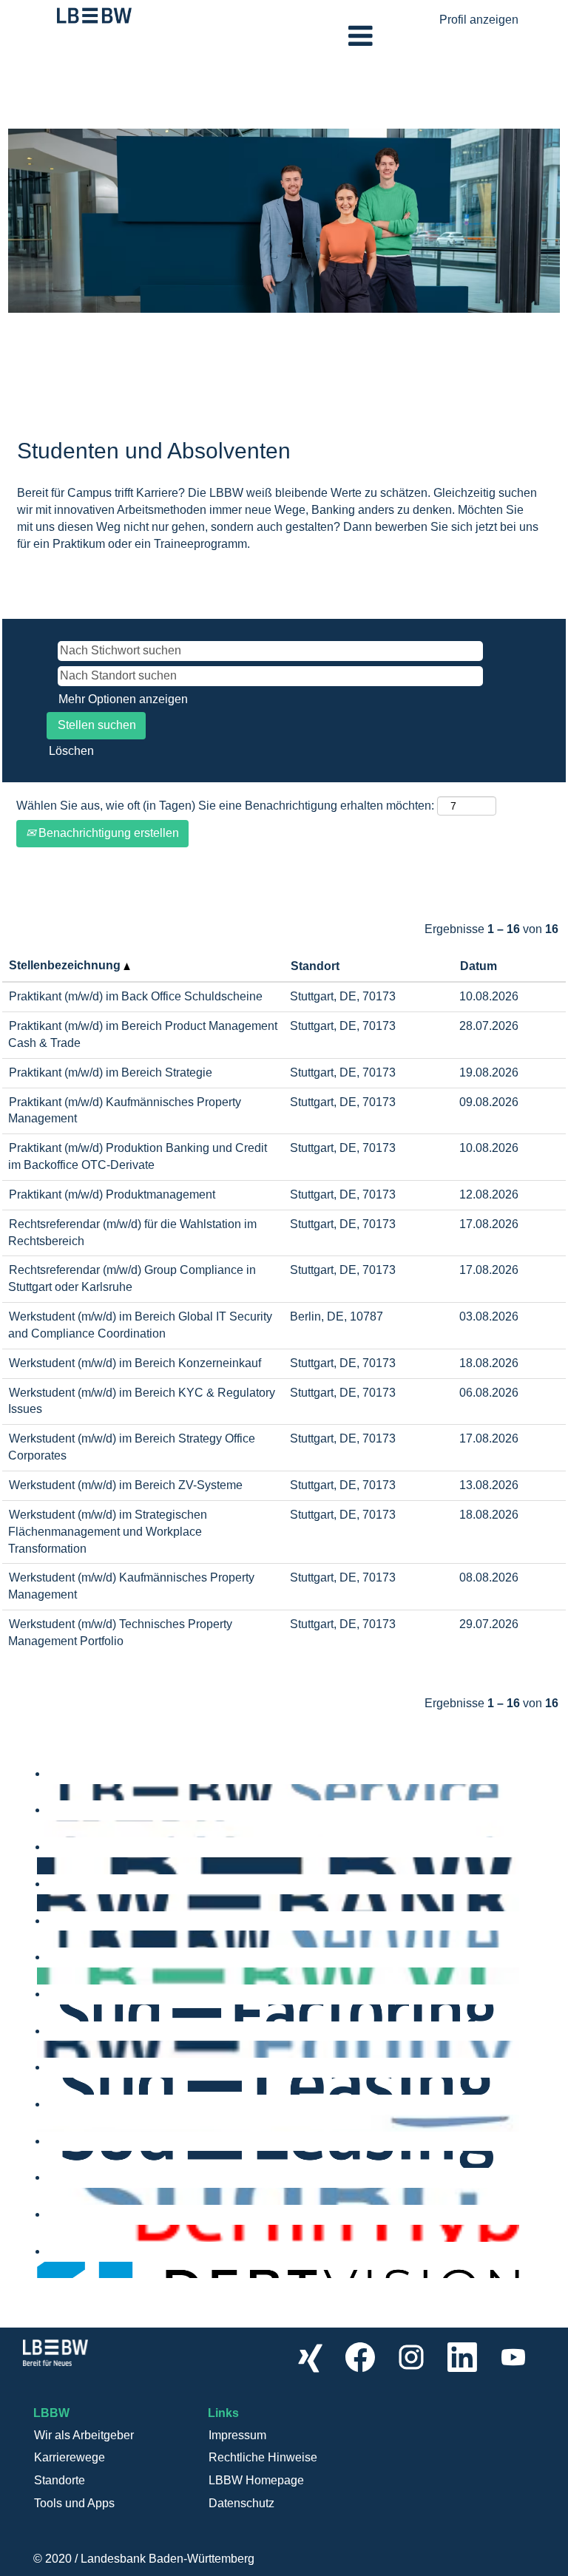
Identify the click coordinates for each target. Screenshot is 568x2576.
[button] (284, 36)
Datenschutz (241, 2503)
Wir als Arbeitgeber (84, 2435)
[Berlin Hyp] (41, 2233)
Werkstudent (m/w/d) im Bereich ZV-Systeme (126, 1485)
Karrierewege (70, 2457)
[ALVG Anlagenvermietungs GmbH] (41, 2159)
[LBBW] (41, 1865)
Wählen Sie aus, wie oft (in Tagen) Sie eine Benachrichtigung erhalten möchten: (225, 806)
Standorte (60, 2480)
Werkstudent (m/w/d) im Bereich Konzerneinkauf (135, 1363)
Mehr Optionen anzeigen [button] (123, 699)
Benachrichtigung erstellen (107, 833)
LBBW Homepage (256, 2480)
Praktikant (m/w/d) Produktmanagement (112, 1194)
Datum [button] (479, 966)
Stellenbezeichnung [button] (66, 965)
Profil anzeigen (479, 20)
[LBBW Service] (41, 1792)
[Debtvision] (41, 2270)
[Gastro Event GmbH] (41, 2122)
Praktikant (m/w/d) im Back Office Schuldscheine (136, 996)
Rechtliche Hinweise (263, 2457)
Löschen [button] (71, 751)
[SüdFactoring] (41, 2012)
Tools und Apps (74, 2503)
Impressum (237, 2435)
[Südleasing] (41, 2085)
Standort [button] (315, 966)
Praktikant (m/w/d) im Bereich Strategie (111, 1072)
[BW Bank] (41, 1902)
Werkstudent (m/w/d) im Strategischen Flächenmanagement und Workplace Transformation (108, 1532)
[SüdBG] (41, 2196)
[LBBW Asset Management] (41, 1828)
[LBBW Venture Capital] (41, 1975)
